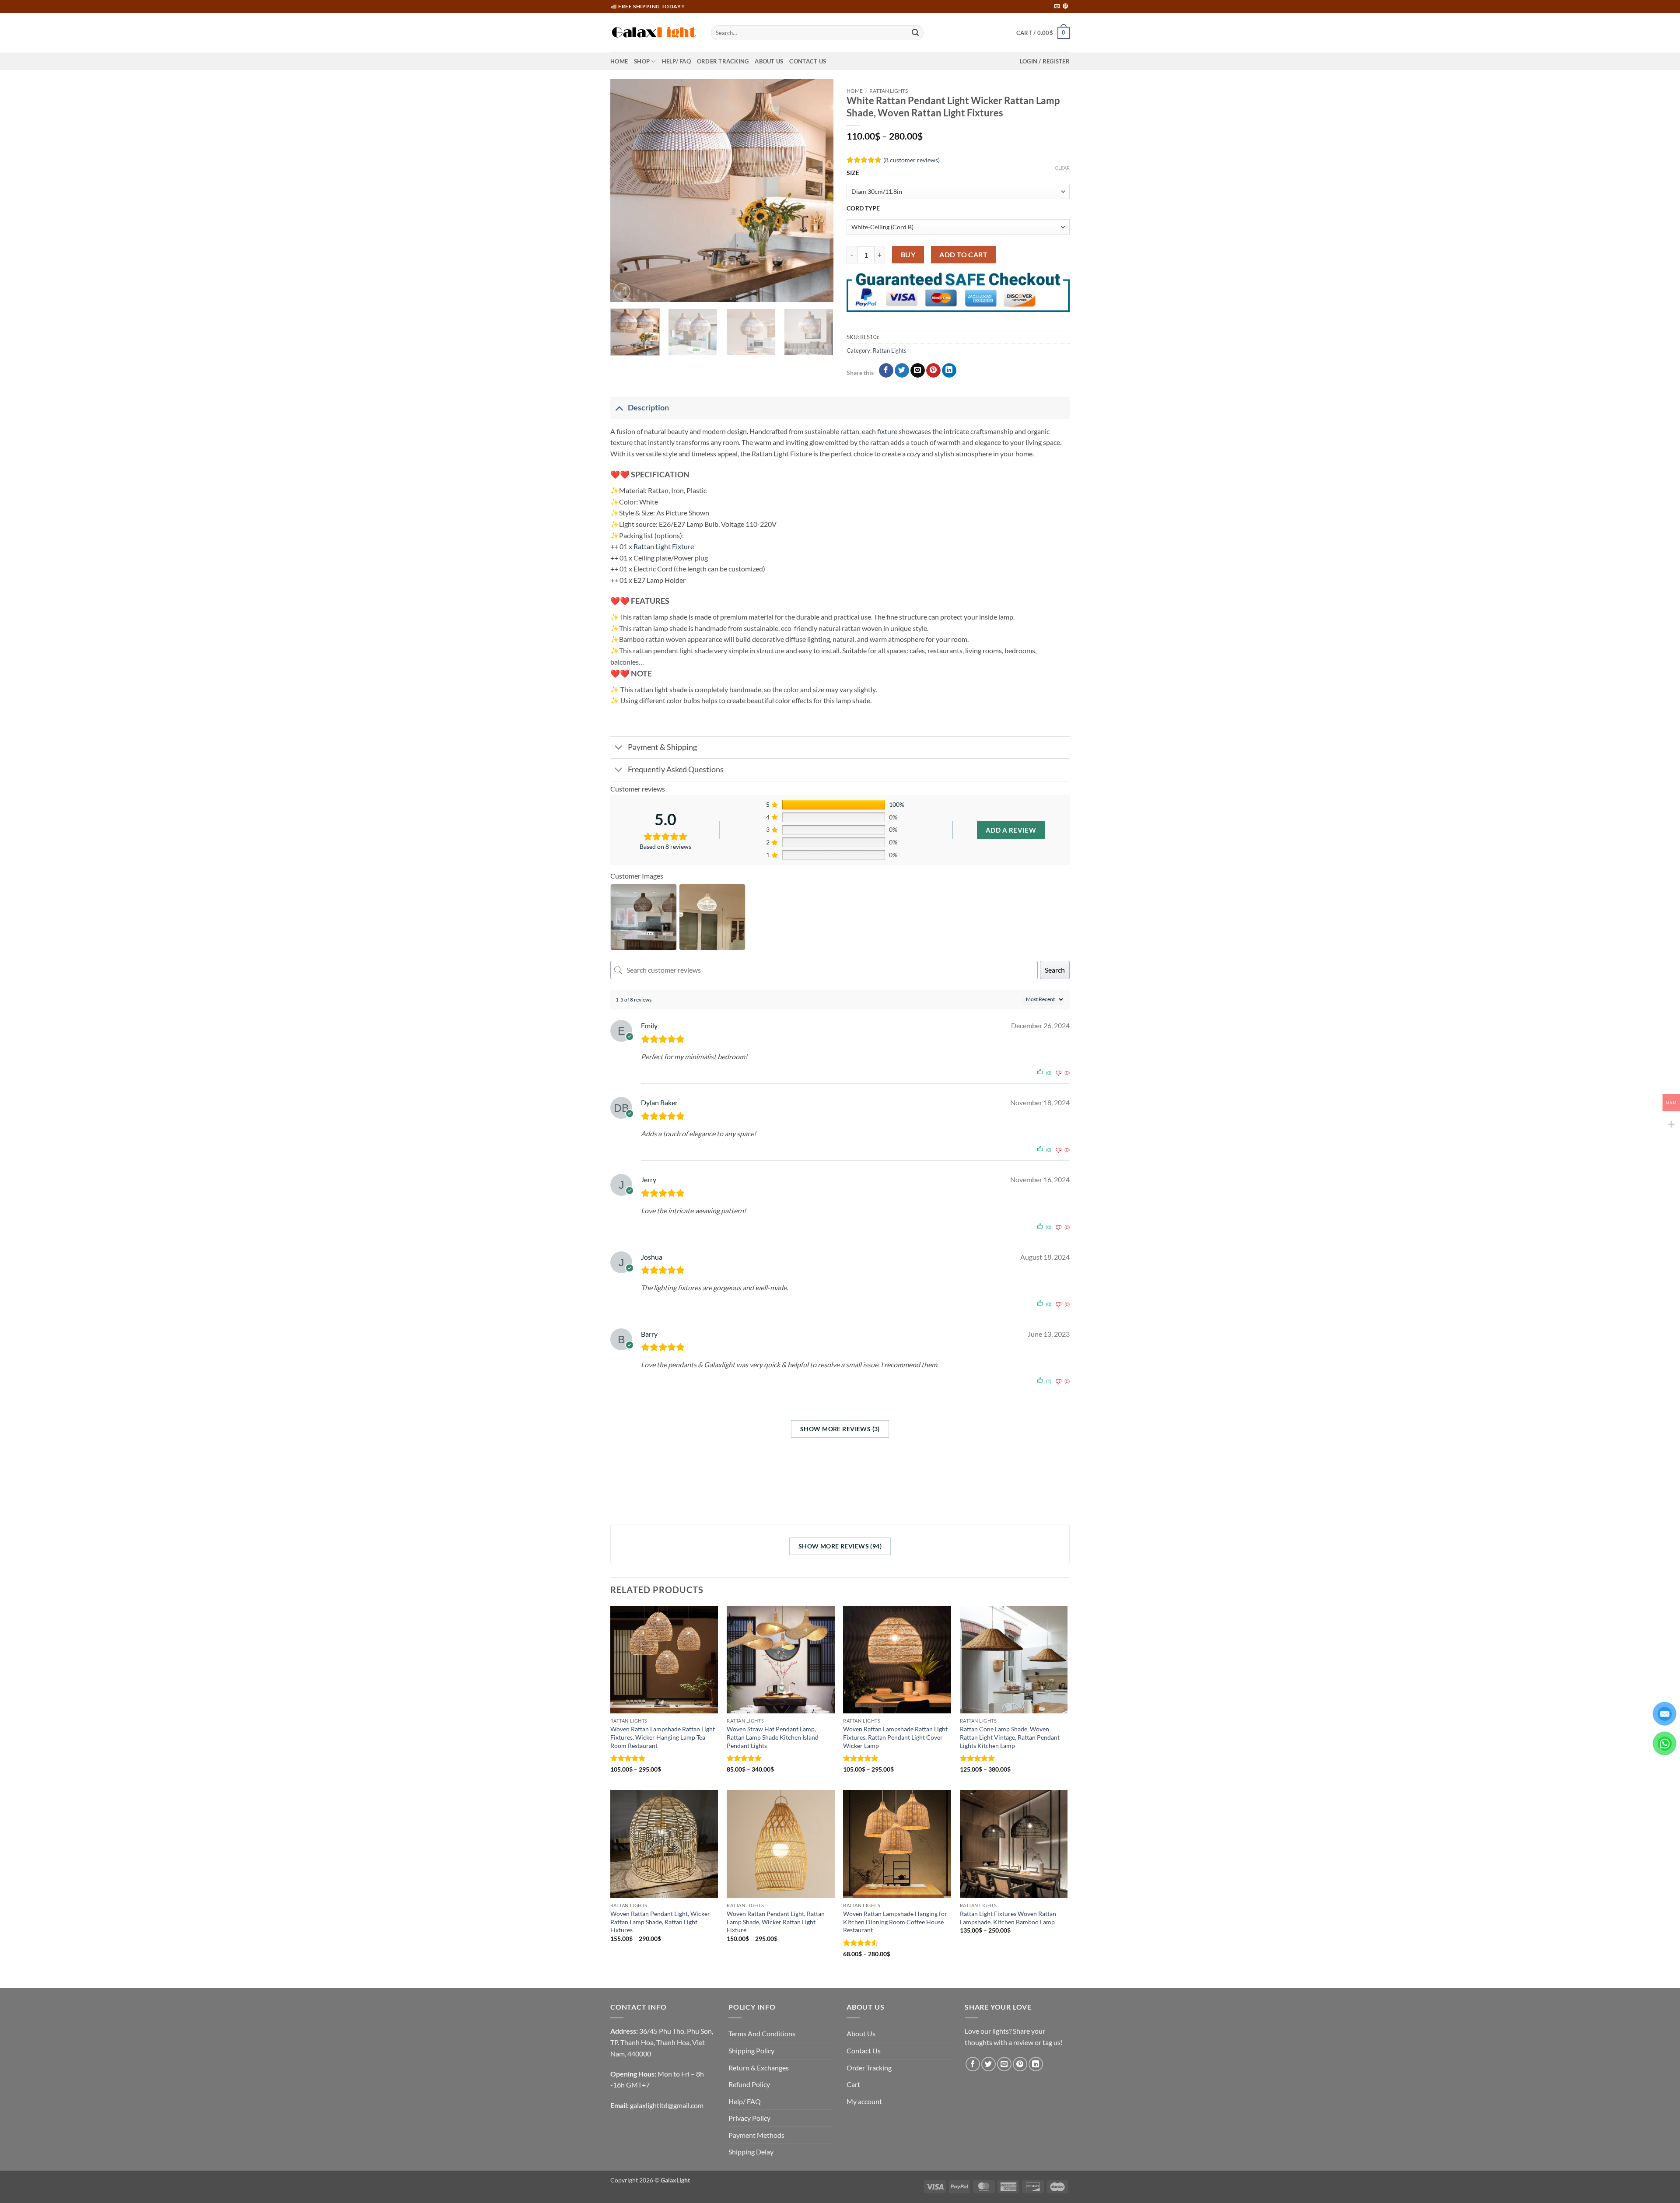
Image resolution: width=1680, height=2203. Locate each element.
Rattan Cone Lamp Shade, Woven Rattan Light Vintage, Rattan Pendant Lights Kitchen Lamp (1010, 1737)
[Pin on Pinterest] (933, 371)
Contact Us (808, 61)
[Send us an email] (1057, 7)
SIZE (853, 173)
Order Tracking (723, 61)
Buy (908, 255)
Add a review (1011, 830)
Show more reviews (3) (840, 1429)
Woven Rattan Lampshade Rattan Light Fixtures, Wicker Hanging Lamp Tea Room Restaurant (663, 1737)
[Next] (818, 190)
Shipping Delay (751, 2152)
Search (1055, 970)
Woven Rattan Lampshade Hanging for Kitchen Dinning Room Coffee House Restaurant (895, 1922)
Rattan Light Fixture (664, 546)
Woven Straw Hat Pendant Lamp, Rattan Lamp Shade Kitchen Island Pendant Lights (773, 1737)
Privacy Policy (749, 2118)
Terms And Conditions (762, 2033)
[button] (1043, 33)
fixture (887, 431)
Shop (642, 61)
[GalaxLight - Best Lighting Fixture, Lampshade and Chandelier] (654, 33)
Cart (853, 2084)
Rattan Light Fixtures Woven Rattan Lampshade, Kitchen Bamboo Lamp (1008, 1918)
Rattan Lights (889, 91)
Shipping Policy (751, 2051)
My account (864, 2101)
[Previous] (626, 190)
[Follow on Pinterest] (1065, 7)
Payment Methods (756, 2135)
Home (619, 61)
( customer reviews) (912, 159)
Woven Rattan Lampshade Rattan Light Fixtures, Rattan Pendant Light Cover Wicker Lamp (895, 1737)
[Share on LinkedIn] (949, 371)
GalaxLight (675, 2180)
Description (648, 408)
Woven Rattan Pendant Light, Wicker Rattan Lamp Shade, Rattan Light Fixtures (660, 1922)
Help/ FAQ (676, 61)
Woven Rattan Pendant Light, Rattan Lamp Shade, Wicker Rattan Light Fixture (776, 1922)
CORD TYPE (863, 208)
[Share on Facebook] (886, 371)
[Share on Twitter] (902, 371)
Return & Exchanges (759, 2068)
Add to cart (963, 255)
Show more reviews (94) (840, 1546)
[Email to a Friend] (918, 371)
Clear (1062, 168)
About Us (769, 61)
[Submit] (915, 33)
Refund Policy (749, 2084)
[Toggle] (619, 408)
